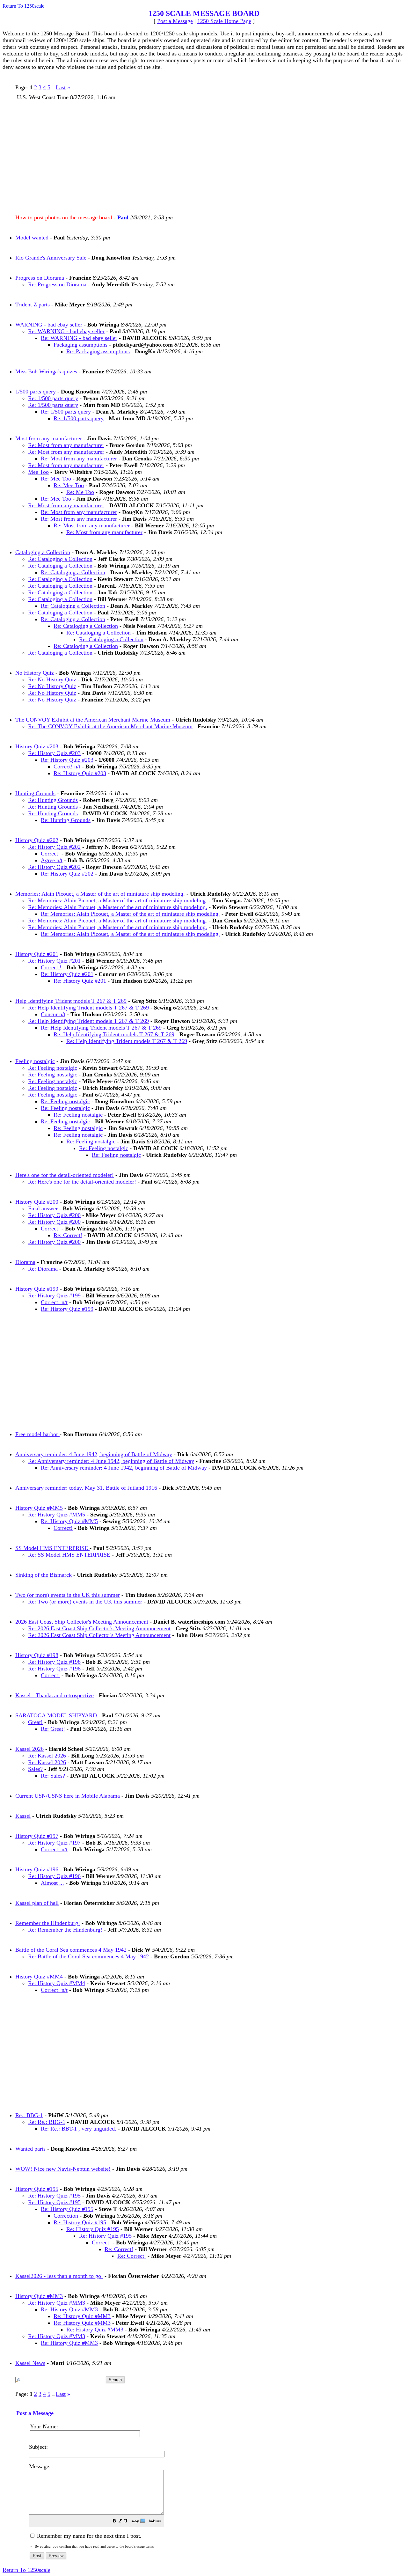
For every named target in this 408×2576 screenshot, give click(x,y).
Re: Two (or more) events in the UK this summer (85, 1602)
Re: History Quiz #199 (54, 1295)
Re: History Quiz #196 (54, 1876)
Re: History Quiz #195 (54, 2196)
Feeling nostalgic (35, 1061)
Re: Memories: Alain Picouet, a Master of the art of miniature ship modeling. (118, 900)
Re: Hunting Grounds (53, 800)
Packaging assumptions (80, 345)
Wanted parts (30, 2149)
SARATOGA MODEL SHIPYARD (57, 1715)
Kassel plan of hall (37, 1903)
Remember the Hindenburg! (48, 1923)
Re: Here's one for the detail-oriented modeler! (82, 1182)
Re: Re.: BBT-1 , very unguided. (79, 2129)
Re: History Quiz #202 (54, 847)
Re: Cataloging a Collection (60, 559)
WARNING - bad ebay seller (49, 325)
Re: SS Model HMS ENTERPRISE (70, 1555)
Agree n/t (52, 860)
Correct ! (51, 967)
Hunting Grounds (35, 793)
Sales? (35, 1769)
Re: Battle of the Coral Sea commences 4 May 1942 (88, 1956)
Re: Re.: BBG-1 (47, 2122)
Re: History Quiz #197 (54, 1843)
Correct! (50, 854)
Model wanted (32, 238)
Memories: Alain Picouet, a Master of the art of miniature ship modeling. (100, 894)
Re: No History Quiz (52, 679)
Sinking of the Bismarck (44, 1575)
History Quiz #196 (37, 1869)
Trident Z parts (33, 305)
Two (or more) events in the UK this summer (68, 1595)
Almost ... (52, 1883)
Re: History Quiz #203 (54, 753)
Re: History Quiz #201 (54, 961)
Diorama (25, 1262)
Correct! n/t (67, 767)
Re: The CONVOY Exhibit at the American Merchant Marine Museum (110, 726)
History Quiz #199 (37, 1289)
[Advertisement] (207, 155)
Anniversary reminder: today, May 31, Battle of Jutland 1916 (86, 1488)
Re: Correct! (68, 1235)
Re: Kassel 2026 (47, 1756)
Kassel (23, 1816)
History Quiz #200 (37, 1202)
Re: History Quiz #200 (54, 1215)
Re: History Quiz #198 (54, 1662)
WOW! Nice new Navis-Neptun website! (63, 2169)
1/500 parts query (36, 392)
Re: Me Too (80, 492)
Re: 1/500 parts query (53, 398)
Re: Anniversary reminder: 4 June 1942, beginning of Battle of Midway (111, 1461)
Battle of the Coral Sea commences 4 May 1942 (71, 1950)
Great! (35, 1722)
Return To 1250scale (23, 6)
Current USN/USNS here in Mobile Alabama (68, 1796)
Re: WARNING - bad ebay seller (66, 331)
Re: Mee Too (56, 479)
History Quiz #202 (37, 840)
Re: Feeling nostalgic (53, 1068)
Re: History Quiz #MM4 (57, 1983)
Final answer (43, 1208)
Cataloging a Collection (43, 552)
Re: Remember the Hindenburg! (65, 1930)
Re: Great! (53, 1729)
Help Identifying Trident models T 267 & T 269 (71, 1001)
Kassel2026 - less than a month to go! (59, 2276)
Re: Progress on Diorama (57, 284)
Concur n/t (53, 1014)
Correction (66, 2216)
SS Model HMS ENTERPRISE (52, 1548)
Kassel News (30, 2363)
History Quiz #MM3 (39, 2296)
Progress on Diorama (40, 278)
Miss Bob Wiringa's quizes (46, 371)
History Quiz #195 (37, 2189)
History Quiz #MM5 (39, 1508)
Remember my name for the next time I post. (88, 2536)
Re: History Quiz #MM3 (57, 2303)
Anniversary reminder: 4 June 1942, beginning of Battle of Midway (94, 1454)
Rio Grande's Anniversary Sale (51, 258)
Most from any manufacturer (49, 438)
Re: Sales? (53, 1776)
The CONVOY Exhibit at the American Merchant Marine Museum (93, 720)
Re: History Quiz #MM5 (57, 1515)
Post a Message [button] (175, 21)
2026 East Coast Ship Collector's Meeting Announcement (82, 1622)
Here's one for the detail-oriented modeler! (65, 1175)
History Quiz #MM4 (39, 1977)
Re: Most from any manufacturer (66, 445)
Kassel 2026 (29, 1749)
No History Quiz (35, 673)
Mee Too (38, 472)
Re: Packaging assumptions (98, 351)
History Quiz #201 (37, 954)
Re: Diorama (43, 1269)
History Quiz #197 (37, 1836)
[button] (114, 2522)
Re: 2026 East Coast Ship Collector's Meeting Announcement (99, 1628)
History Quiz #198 (37, 1655)
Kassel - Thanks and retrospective (55, 1695)
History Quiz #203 (37, 746)
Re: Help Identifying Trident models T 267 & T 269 (88, 1008)
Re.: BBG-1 (29, 2115)
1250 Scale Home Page (224, 21)
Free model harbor (37, 1434)
